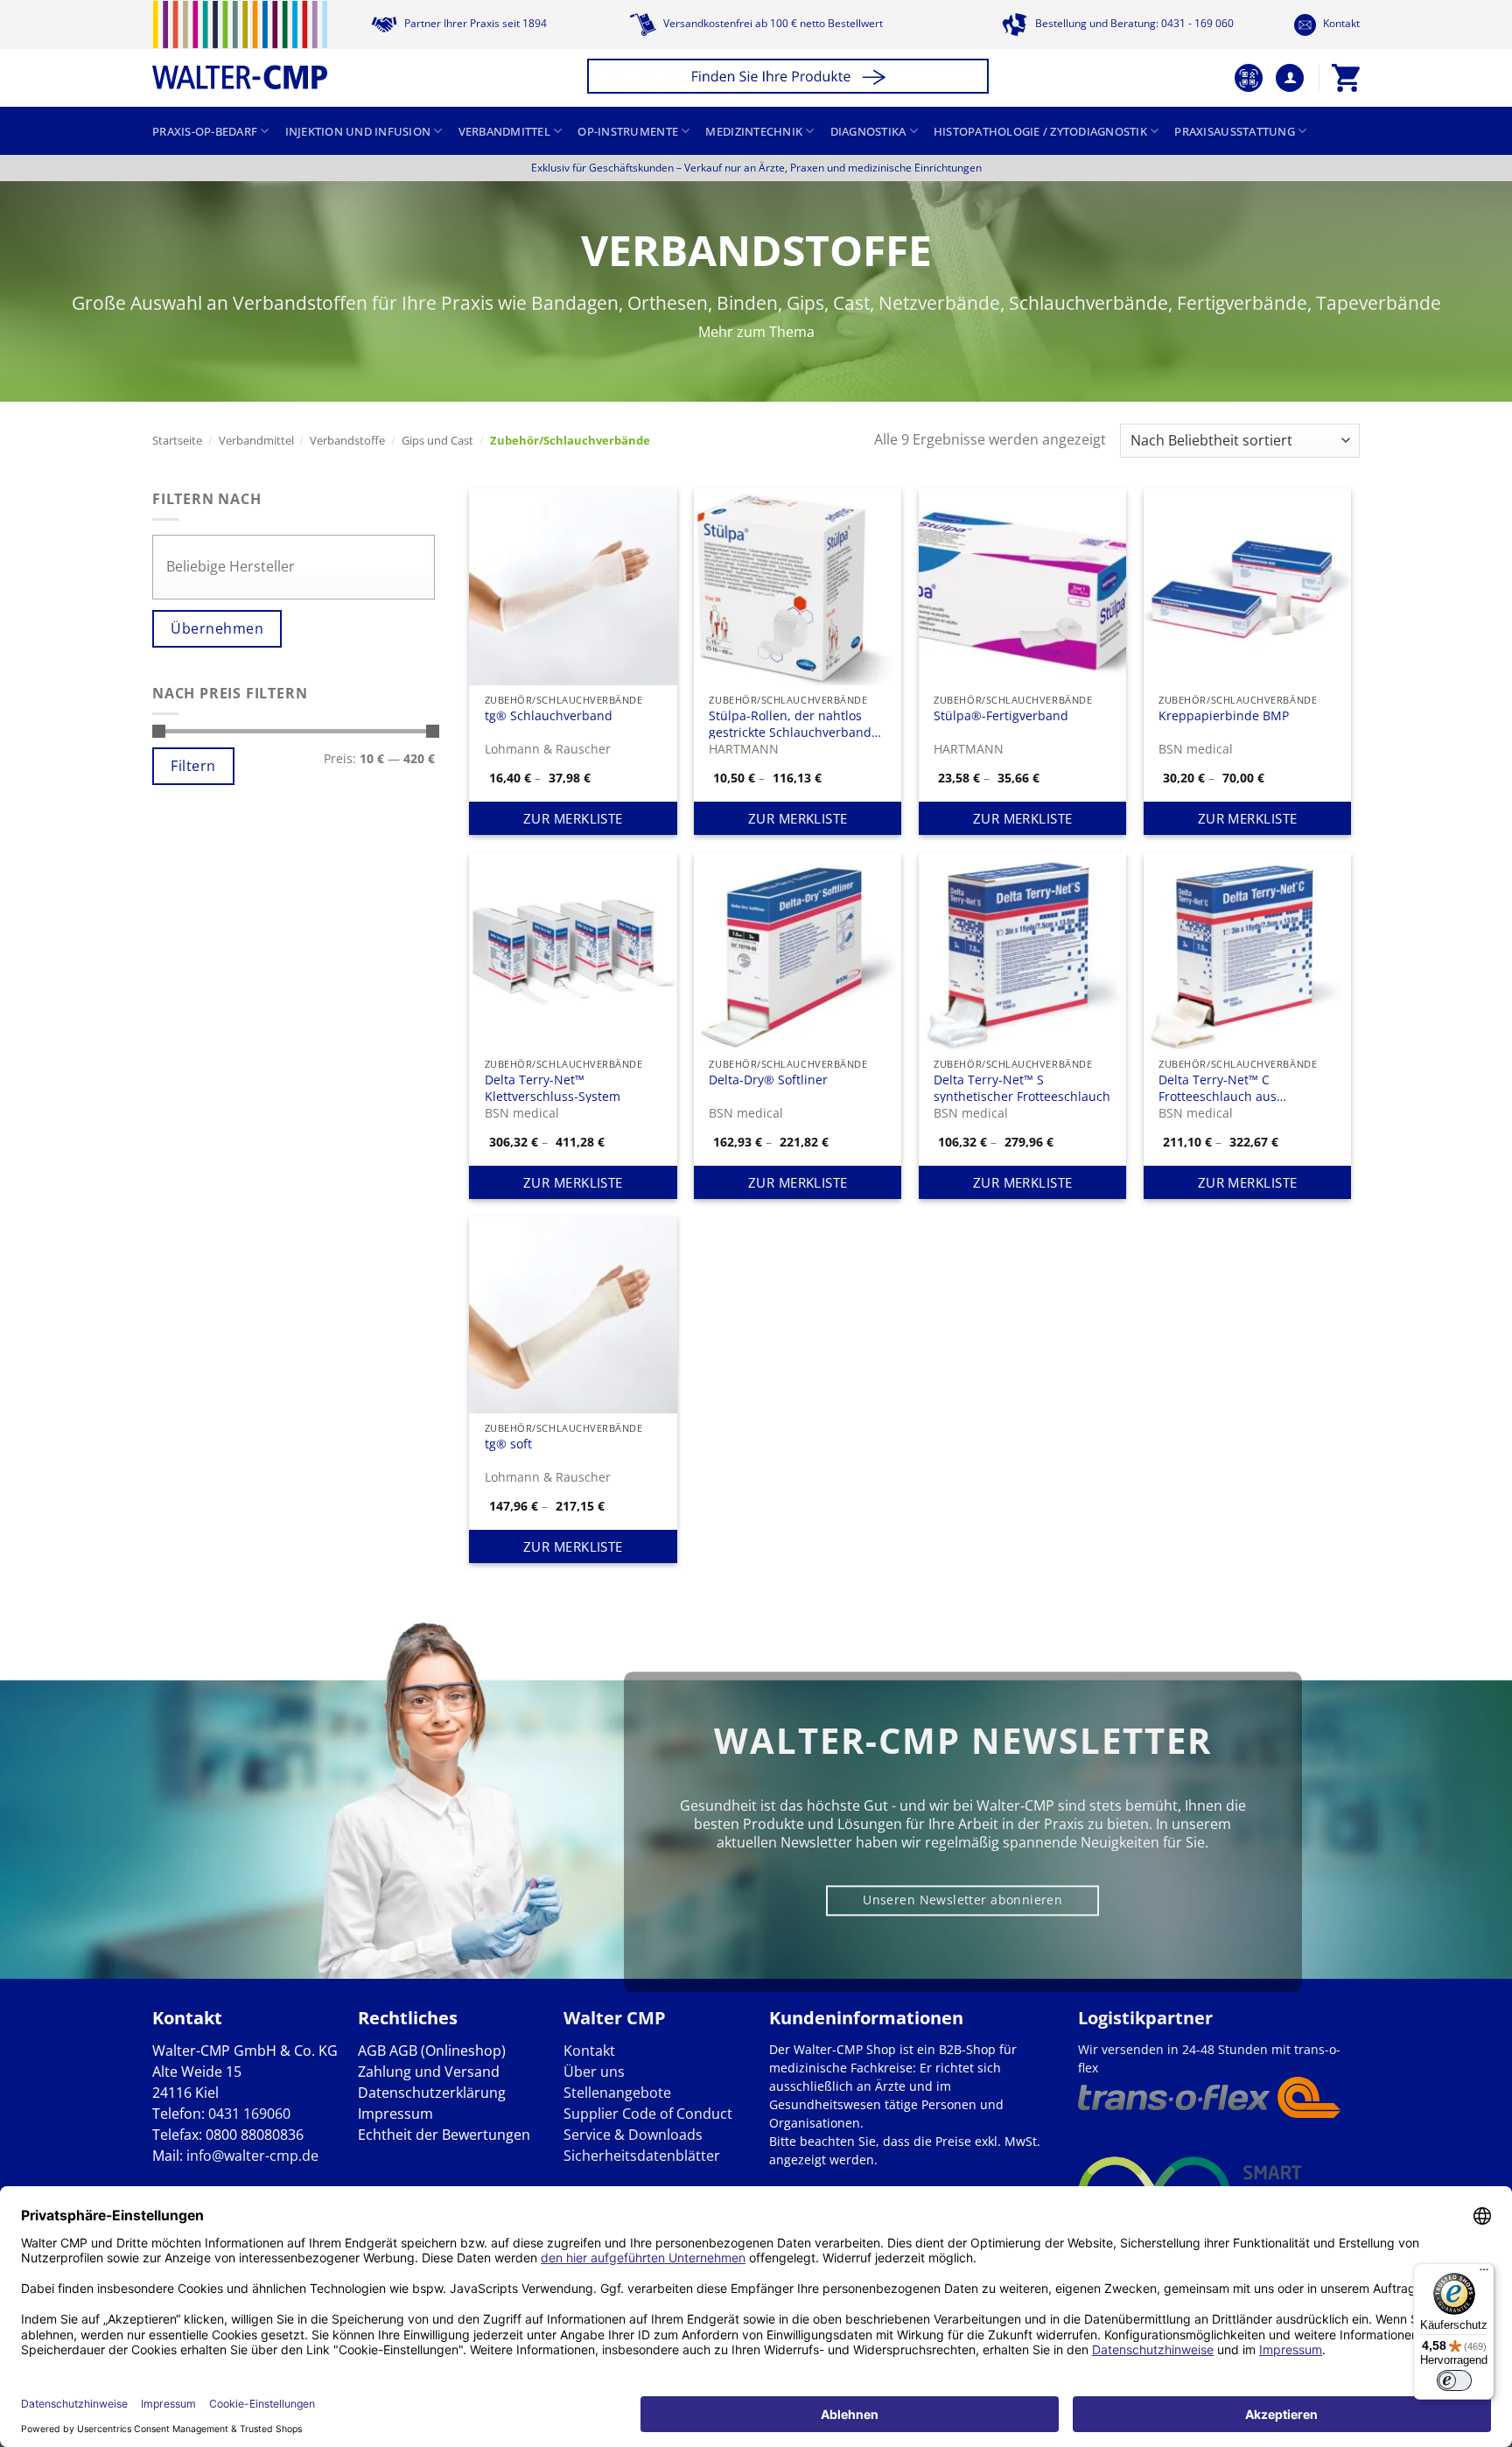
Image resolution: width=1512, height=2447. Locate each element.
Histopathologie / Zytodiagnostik (1040, 131)
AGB (372, 2051)
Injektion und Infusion (358, 131)
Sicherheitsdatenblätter (642, 2156)
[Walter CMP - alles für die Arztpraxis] (240, 45)
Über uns (594, 2072)
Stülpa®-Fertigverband (1001, 716)
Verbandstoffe (347, 440)
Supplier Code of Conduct (648, 2114)
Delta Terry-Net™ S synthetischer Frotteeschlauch (1022, 1087)
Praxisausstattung (1234, 131)
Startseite (177, 440)
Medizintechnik (754, 131)
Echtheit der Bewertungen (444, 2135)
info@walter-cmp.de (252, 2156)
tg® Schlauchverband (549, 716)
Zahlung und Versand (429, 2072)
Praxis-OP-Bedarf (205, 131)
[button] (791, 78)
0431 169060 (249, 2114)
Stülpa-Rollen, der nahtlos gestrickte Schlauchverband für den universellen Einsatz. (793, 723)
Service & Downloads (633, 2135)
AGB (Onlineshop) (448, 2051)
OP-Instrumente (628, 131)
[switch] (1454, 2380)
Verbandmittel (504, 131)
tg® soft (508, 1444)
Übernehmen (217, 628)
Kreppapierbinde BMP (1224, 716)
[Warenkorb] (1346, 78)
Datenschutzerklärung (432, 2093)
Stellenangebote (617, 2093)
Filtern (193, 766)
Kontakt (1340, 23)
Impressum (395, 2114)
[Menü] (1484, 2274)
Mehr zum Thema (756, 332)
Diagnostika (868, 131)
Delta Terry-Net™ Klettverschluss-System (553, 1087)
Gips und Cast (437, 440)
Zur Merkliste (573, 818)
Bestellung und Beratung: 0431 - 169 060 (1133, 23)
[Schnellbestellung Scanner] (1249, 78)
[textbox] (298, 566)
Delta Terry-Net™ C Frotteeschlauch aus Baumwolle (1218, 1087)
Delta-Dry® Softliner (768, 1080)
